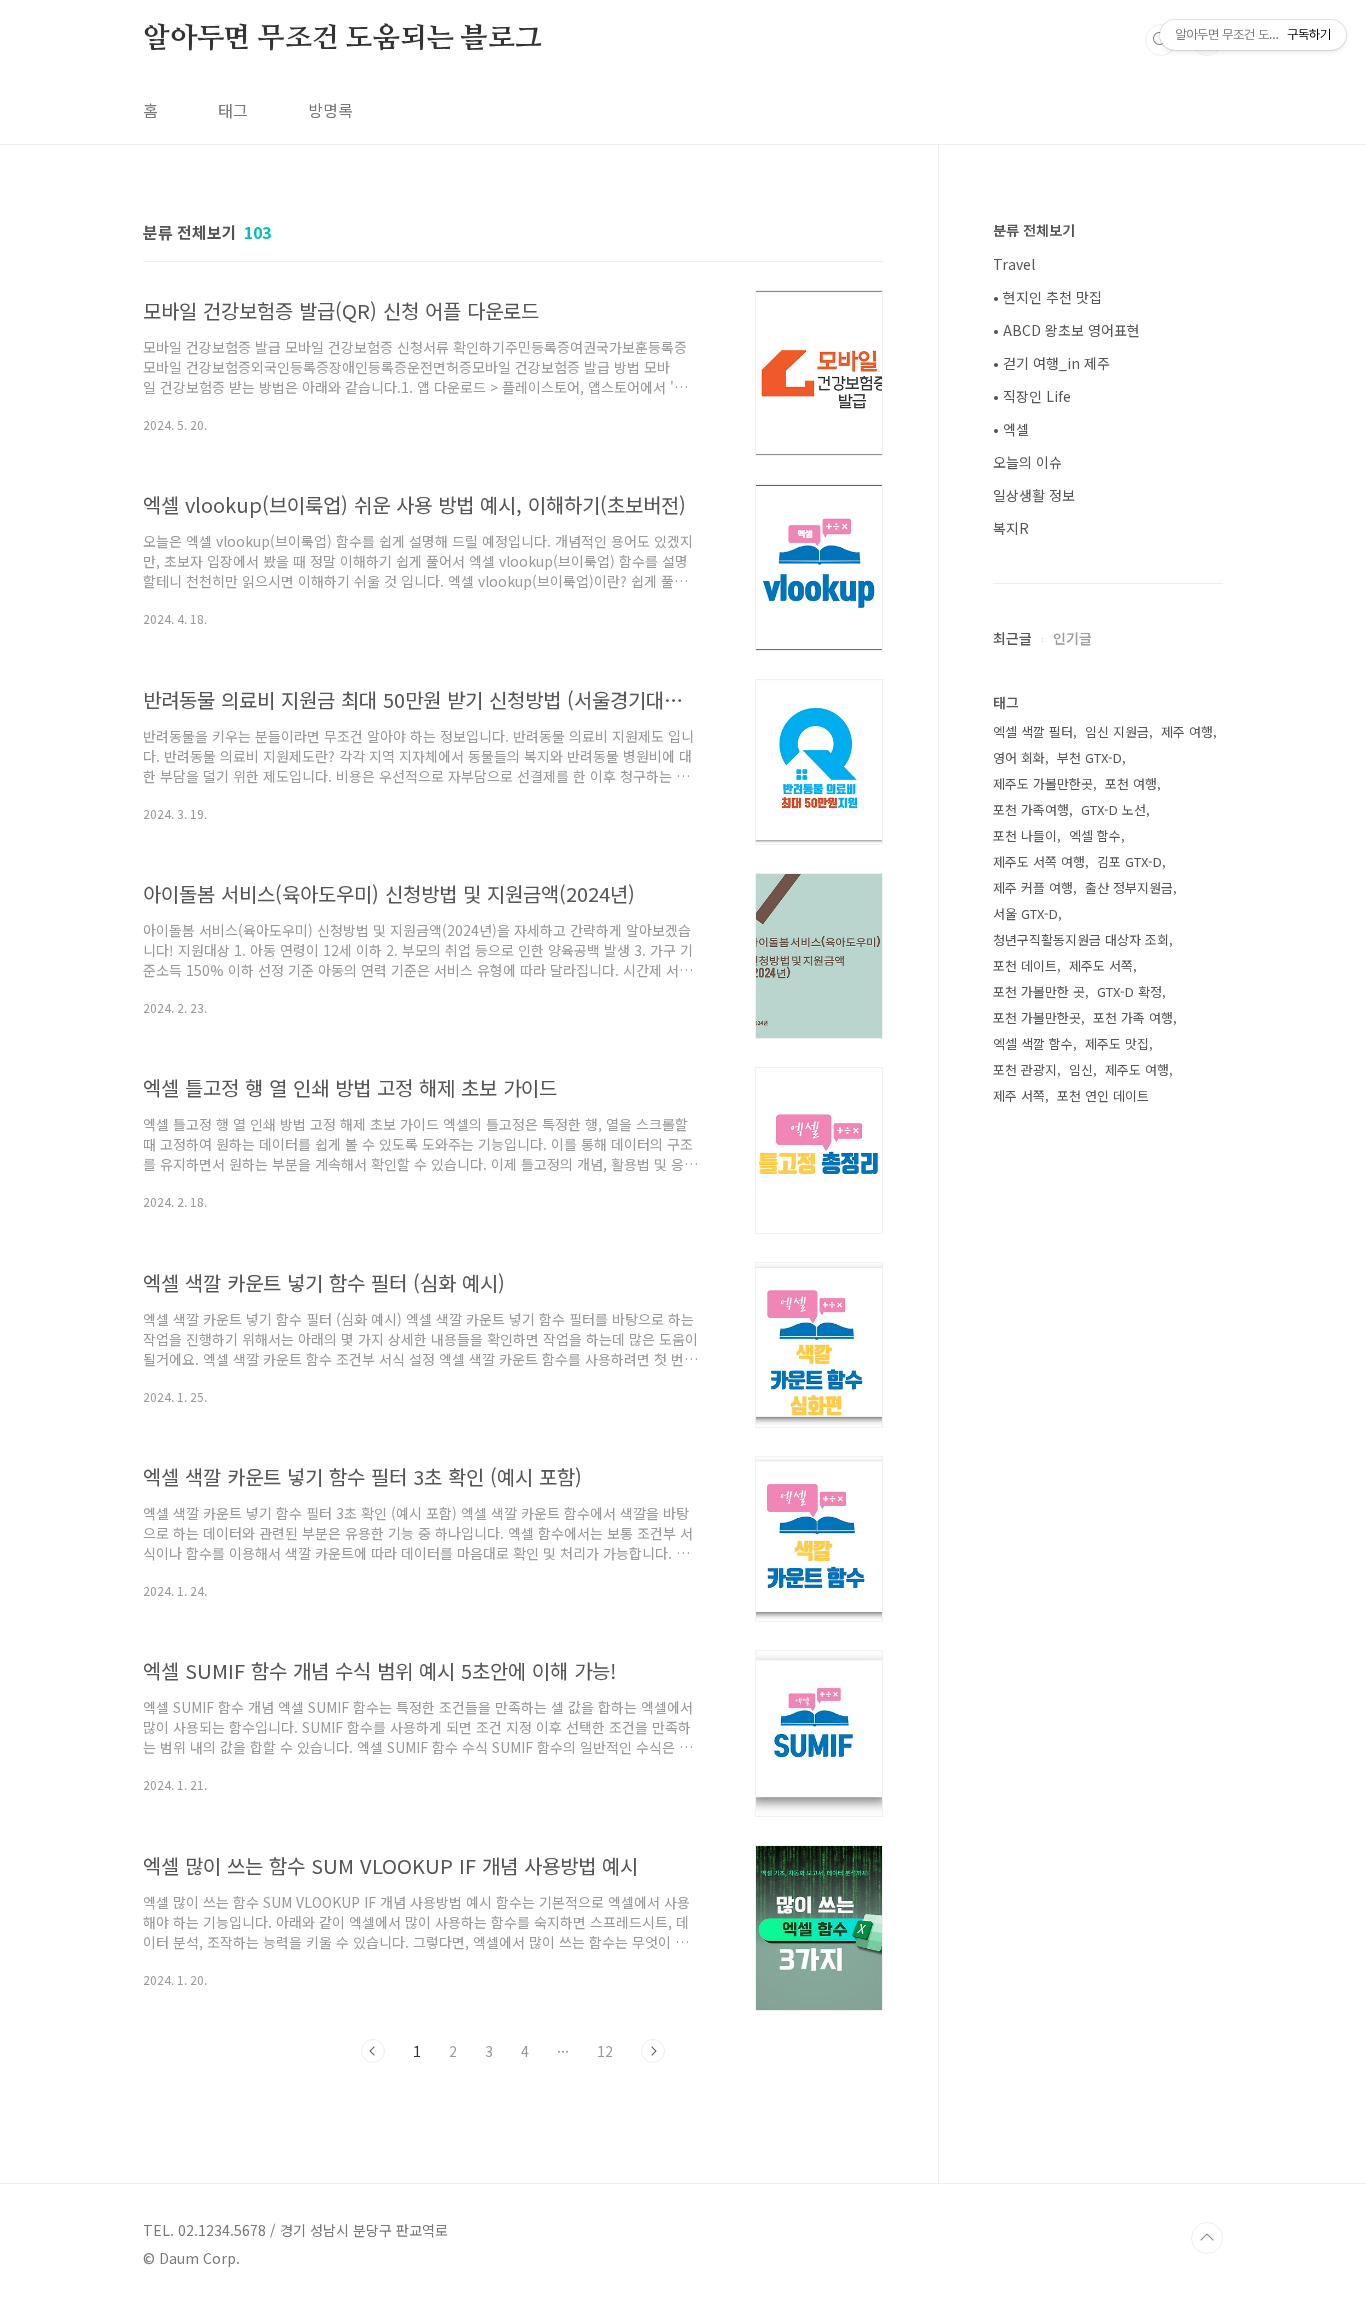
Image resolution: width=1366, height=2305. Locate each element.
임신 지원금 (1117, 731)
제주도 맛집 (1117, 1043)
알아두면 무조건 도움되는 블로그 (342, 39)
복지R (1011, 528)
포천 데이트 (1025, 965)
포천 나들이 (1025, 835)
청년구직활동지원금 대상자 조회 (1081, 939)
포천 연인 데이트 (1103, 1095)
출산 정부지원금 (1129, 887)
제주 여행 (1187, 731)
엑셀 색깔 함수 (1033, 1043)
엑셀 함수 (1095, 835)
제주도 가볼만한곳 (1043, 783)
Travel (1014, 264)
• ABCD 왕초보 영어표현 (1066, 330)
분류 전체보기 (1034, 230)
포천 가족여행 (1031, 809)
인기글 (1072, 638)
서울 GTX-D (1025, 913)
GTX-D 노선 (1113, 809)
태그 (233, 110)
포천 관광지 (1025, 1069)
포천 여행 (1131, 783)
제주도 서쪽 (1101, 965)
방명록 (330, 110)
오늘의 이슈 (1027, 462)
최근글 (1012, 638)
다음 (653, 2051)
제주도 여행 (1137, 1069)
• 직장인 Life (1032, 396)
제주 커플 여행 (1033, 887)
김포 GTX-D (1129, 861)
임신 (1081, 1069)
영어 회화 (1019, 757)
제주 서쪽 (1019, 1095)
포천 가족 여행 (1133, 1017)
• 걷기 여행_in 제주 (1051, 363)
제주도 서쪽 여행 (1039, 861)
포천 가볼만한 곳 (1039, 991)
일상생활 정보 (1034, 495)
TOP (1207, 2238)
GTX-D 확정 (1129, 991)
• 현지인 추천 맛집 (1047, 297)
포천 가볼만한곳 (1037, 1017)
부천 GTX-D (1089, 757)
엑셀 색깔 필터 (1033, 731)
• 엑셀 (1011, 429)
